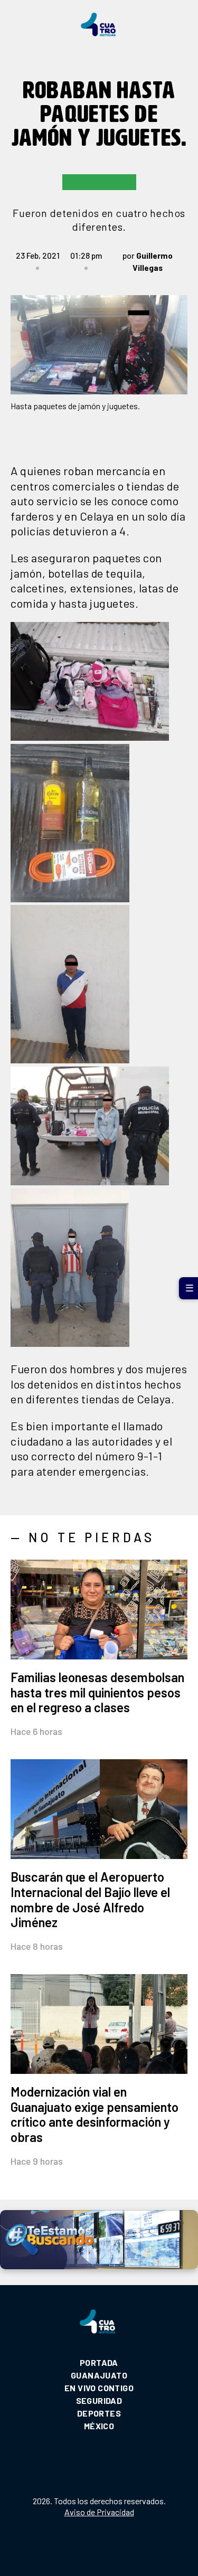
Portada (99, 2362)
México (99, 2426)
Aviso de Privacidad (99, 2512)
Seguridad (99, 2400)
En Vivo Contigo (99, 2388)
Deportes (99, 2413)
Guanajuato (99, 2375)
